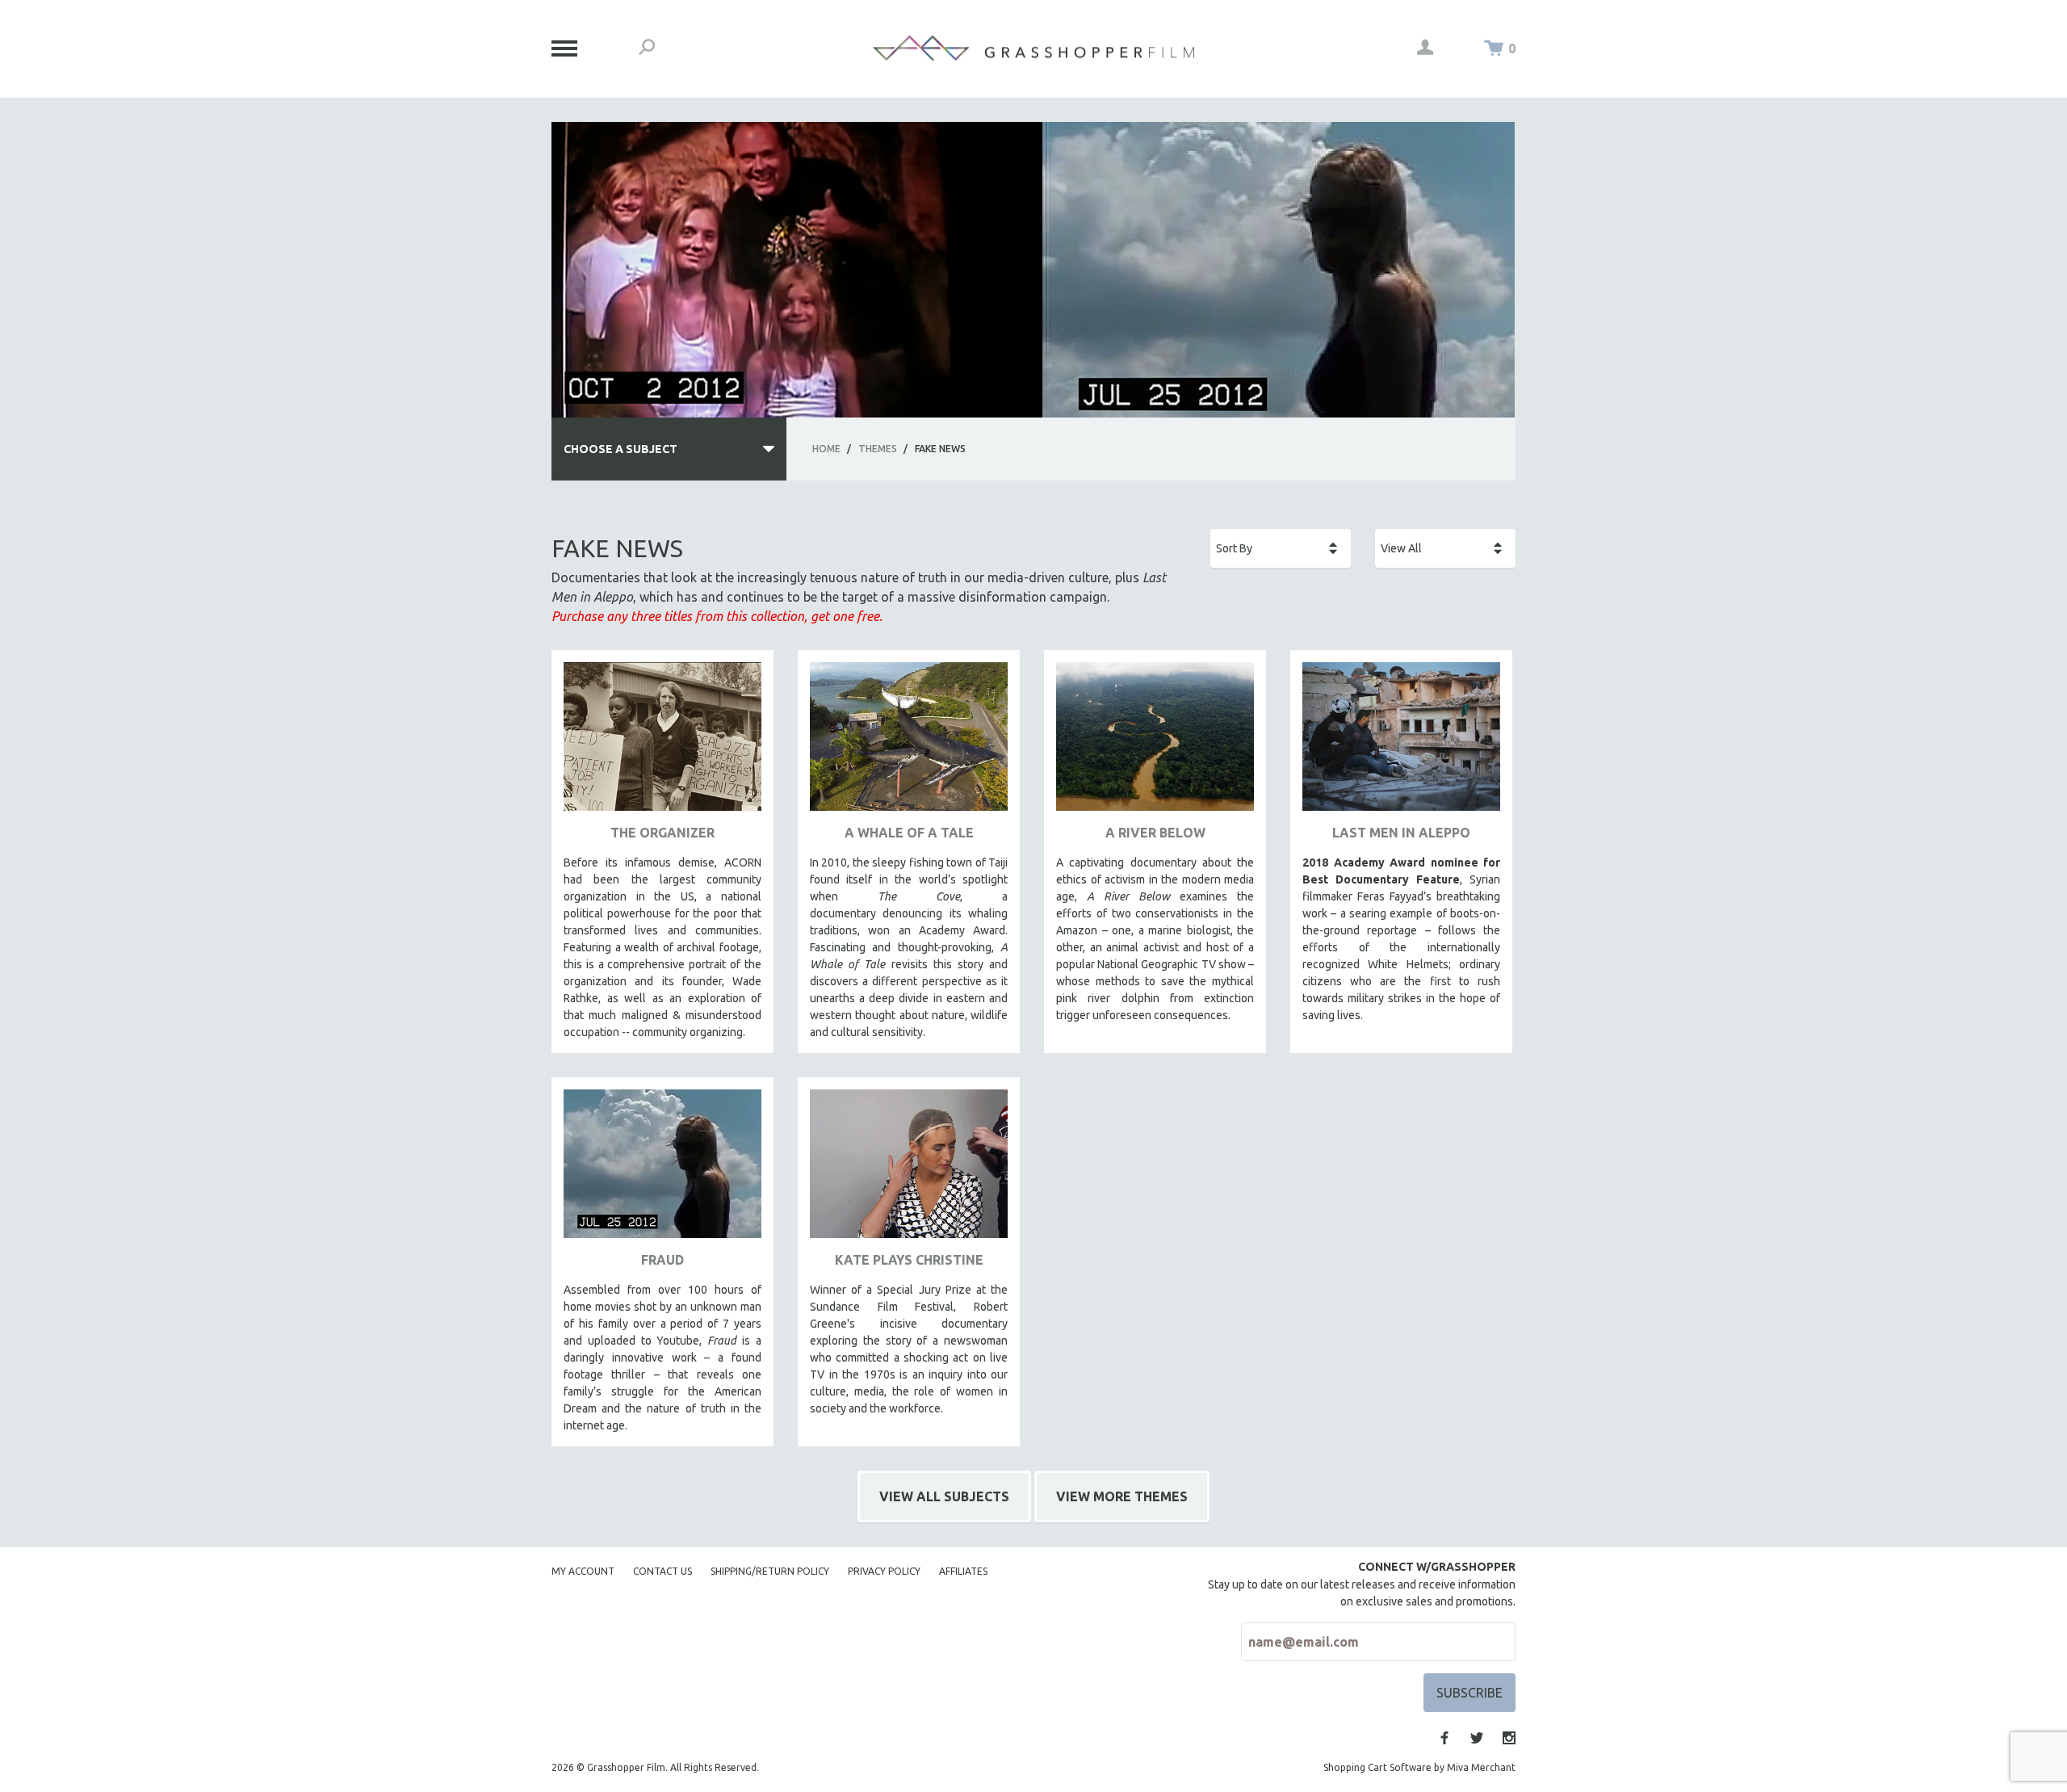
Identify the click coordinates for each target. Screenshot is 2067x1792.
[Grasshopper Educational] (1033, 48)
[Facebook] (1444, 1738)
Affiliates (963, 1571)
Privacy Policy (884, 1571)
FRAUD (662, 1260)
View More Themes (1122, 1496)
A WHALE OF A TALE (909, 833)
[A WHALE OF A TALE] (909, 743)
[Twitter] (1477, 1738)
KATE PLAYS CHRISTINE (909, 1260)
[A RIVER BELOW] (1155, 743)
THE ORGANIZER (662, 833)
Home (826, 449)
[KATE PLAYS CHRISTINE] (909, 1170)
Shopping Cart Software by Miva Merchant (1419, 1767)
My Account (583, 1571)
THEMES (878, 449)
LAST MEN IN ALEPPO (1401, 833)
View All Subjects (944, 1496)
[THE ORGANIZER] (662, 743)
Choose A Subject (621, 449)
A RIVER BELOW (1155, 833)
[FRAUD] (662, 1170)
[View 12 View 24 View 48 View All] (1445, 548)
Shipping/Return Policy (770, 1571)
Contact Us (662, 1571)
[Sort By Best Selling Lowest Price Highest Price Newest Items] (1281, 548)
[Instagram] (1509, 1738)
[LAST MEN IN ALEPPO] (1401, 743)
